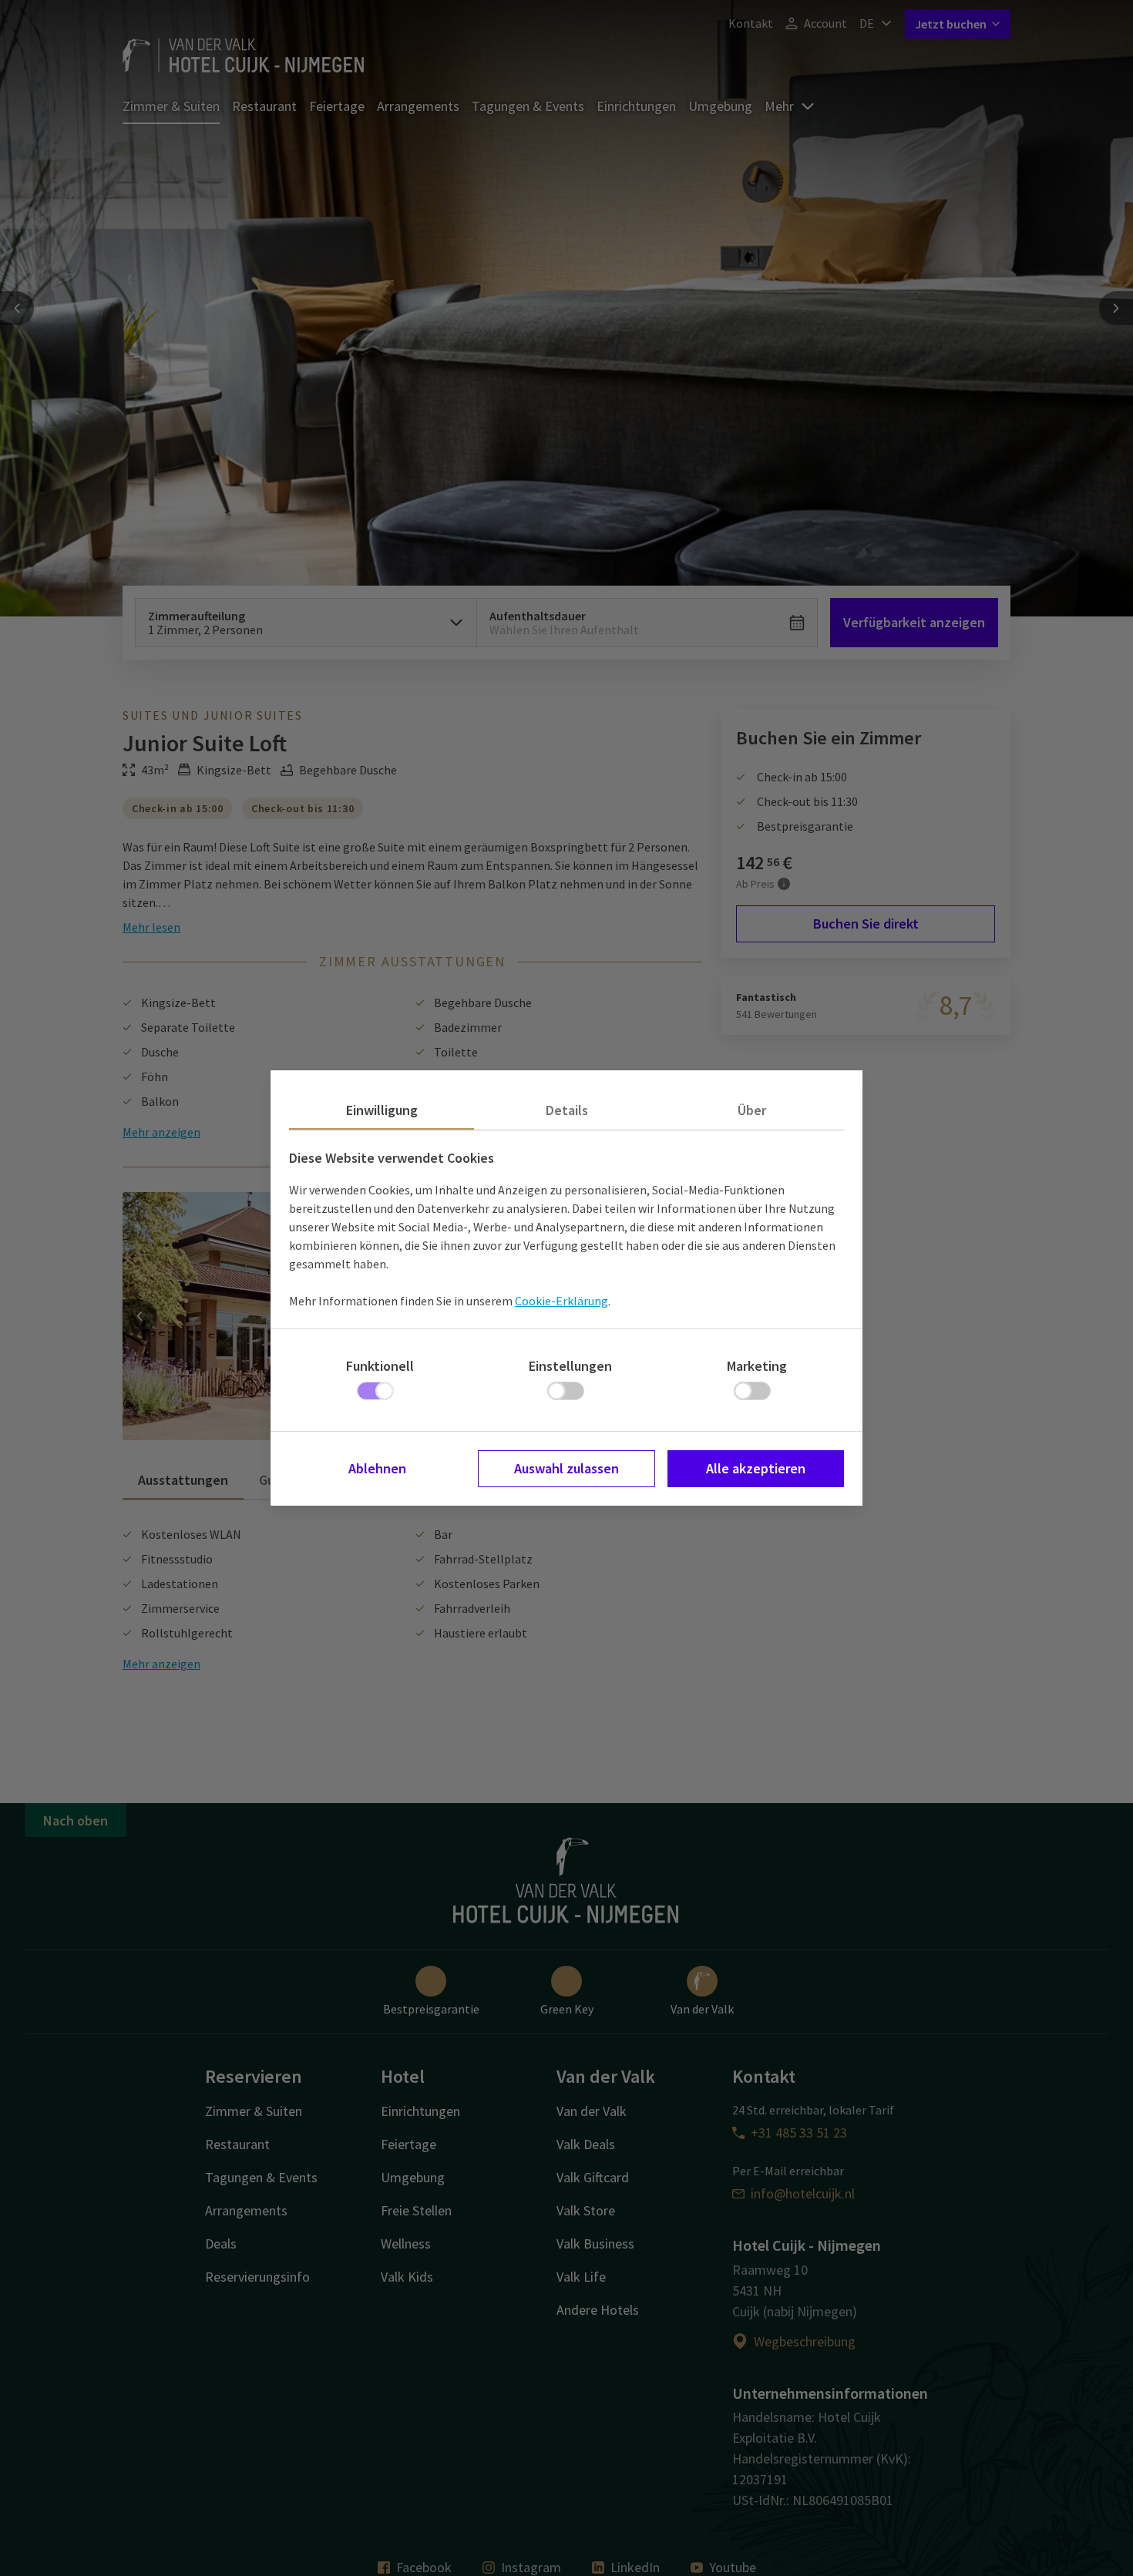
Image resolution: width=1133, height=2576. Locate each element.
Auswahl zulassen (566, 1468)
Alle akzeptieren (756, 1468)
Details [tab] (567, 1110)
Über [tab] (752, 1110)
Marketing (757, 1366)
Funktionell (380, 1366)
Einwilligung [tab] (382, 1110)
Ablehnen (377, 1468)
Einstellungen (570, 1366)
